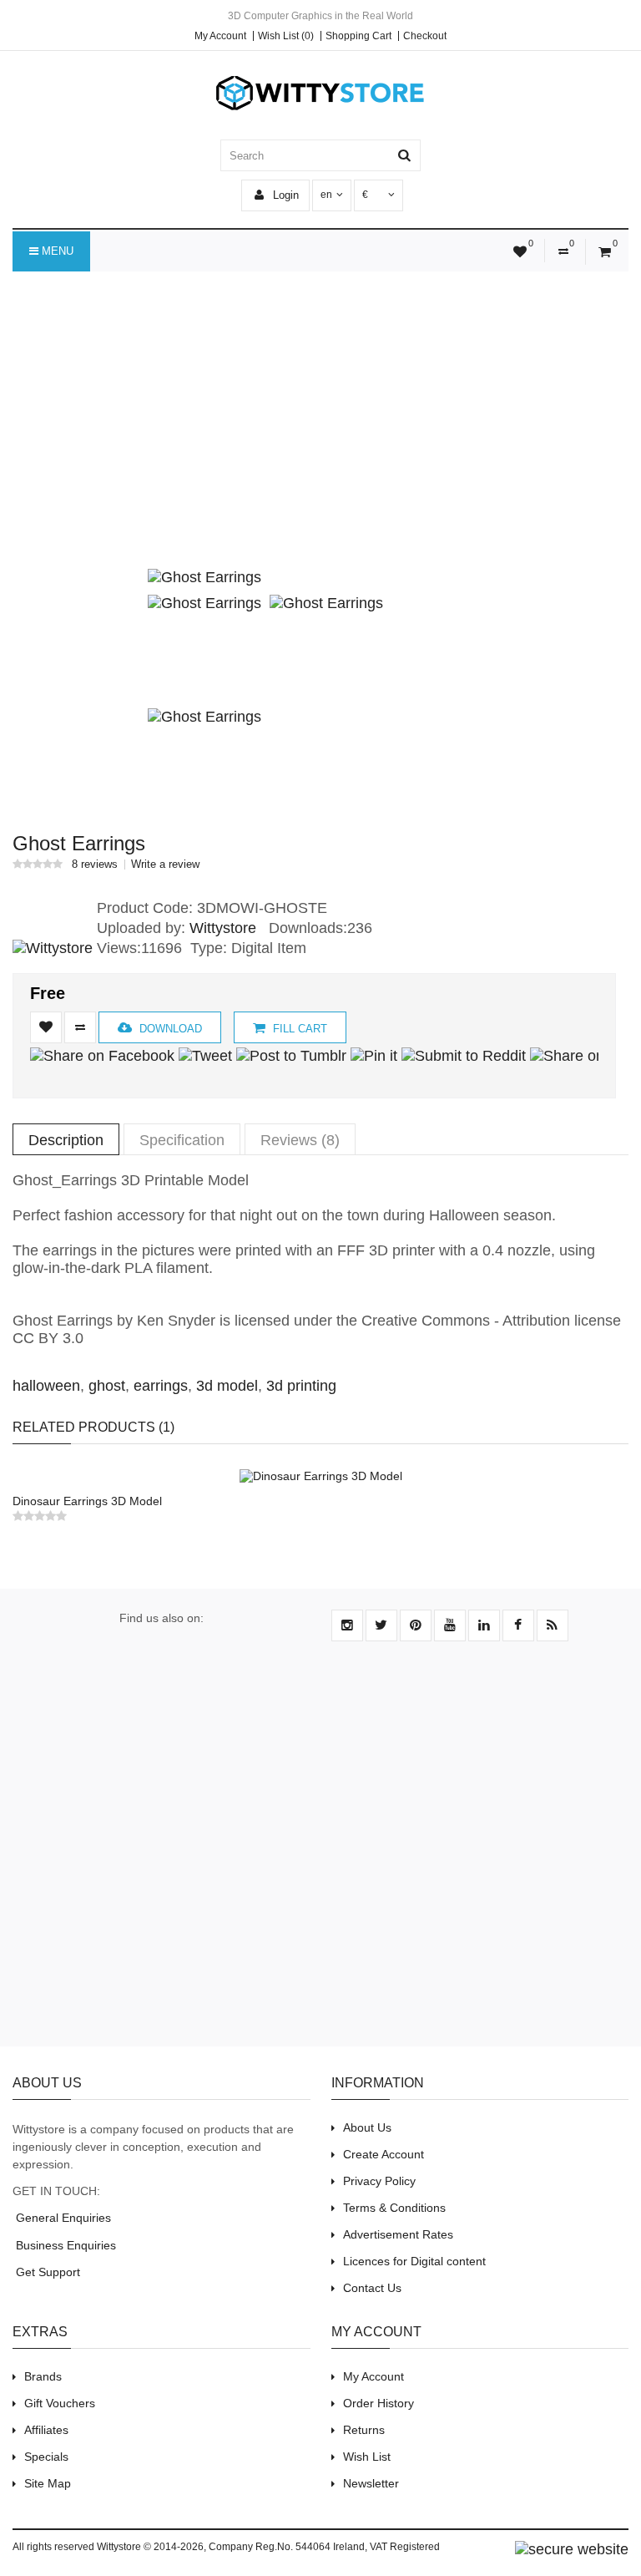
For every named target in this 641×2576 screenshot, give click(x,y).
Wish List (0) (286, 36)
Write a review (165, 865)
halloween (46, 1386)
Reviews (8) (300, 1140)
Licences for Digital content (414, 2261)
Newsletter (371, 2483)
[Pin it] (374, 1056)
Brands (43, 2376)
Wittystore (223, 928)
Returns (364, 2430)
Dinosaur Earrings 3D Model (87, 1501)
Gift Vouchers (60, 2403)
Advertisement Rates (398, 2234)
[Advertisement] (320, 431)
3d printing (301, 1386)
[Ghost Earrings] (204, 577)
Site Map (48, 2483)
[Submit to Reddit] (464, 1056)
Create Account (384, 2154)
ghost (107, 1386)
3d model (227, 1386)
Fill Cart (298, 1029)
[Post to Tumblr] (291, 1056)
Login (284, 195)
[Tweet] (205, 1056)
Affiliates (46, 2430)
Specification (182, 1140)
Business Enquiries (64, 2245)
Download (169, 1029)
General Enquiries (62, 2218)
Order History (379, 2403)
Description (66, 1140)
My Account (220, 36)
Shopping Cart (358, 36)
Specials (46, 2457)
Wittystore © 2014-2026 (150, 2547)
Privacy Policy (379, 2181)
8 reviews (95, 865)
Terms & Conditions (394, 2208)
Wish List (367, 2457)
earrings (161, 1386)
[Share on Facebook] (102, 1056)
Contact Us (372, 2288)
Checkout (425, 36)
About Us (367, 2127)
